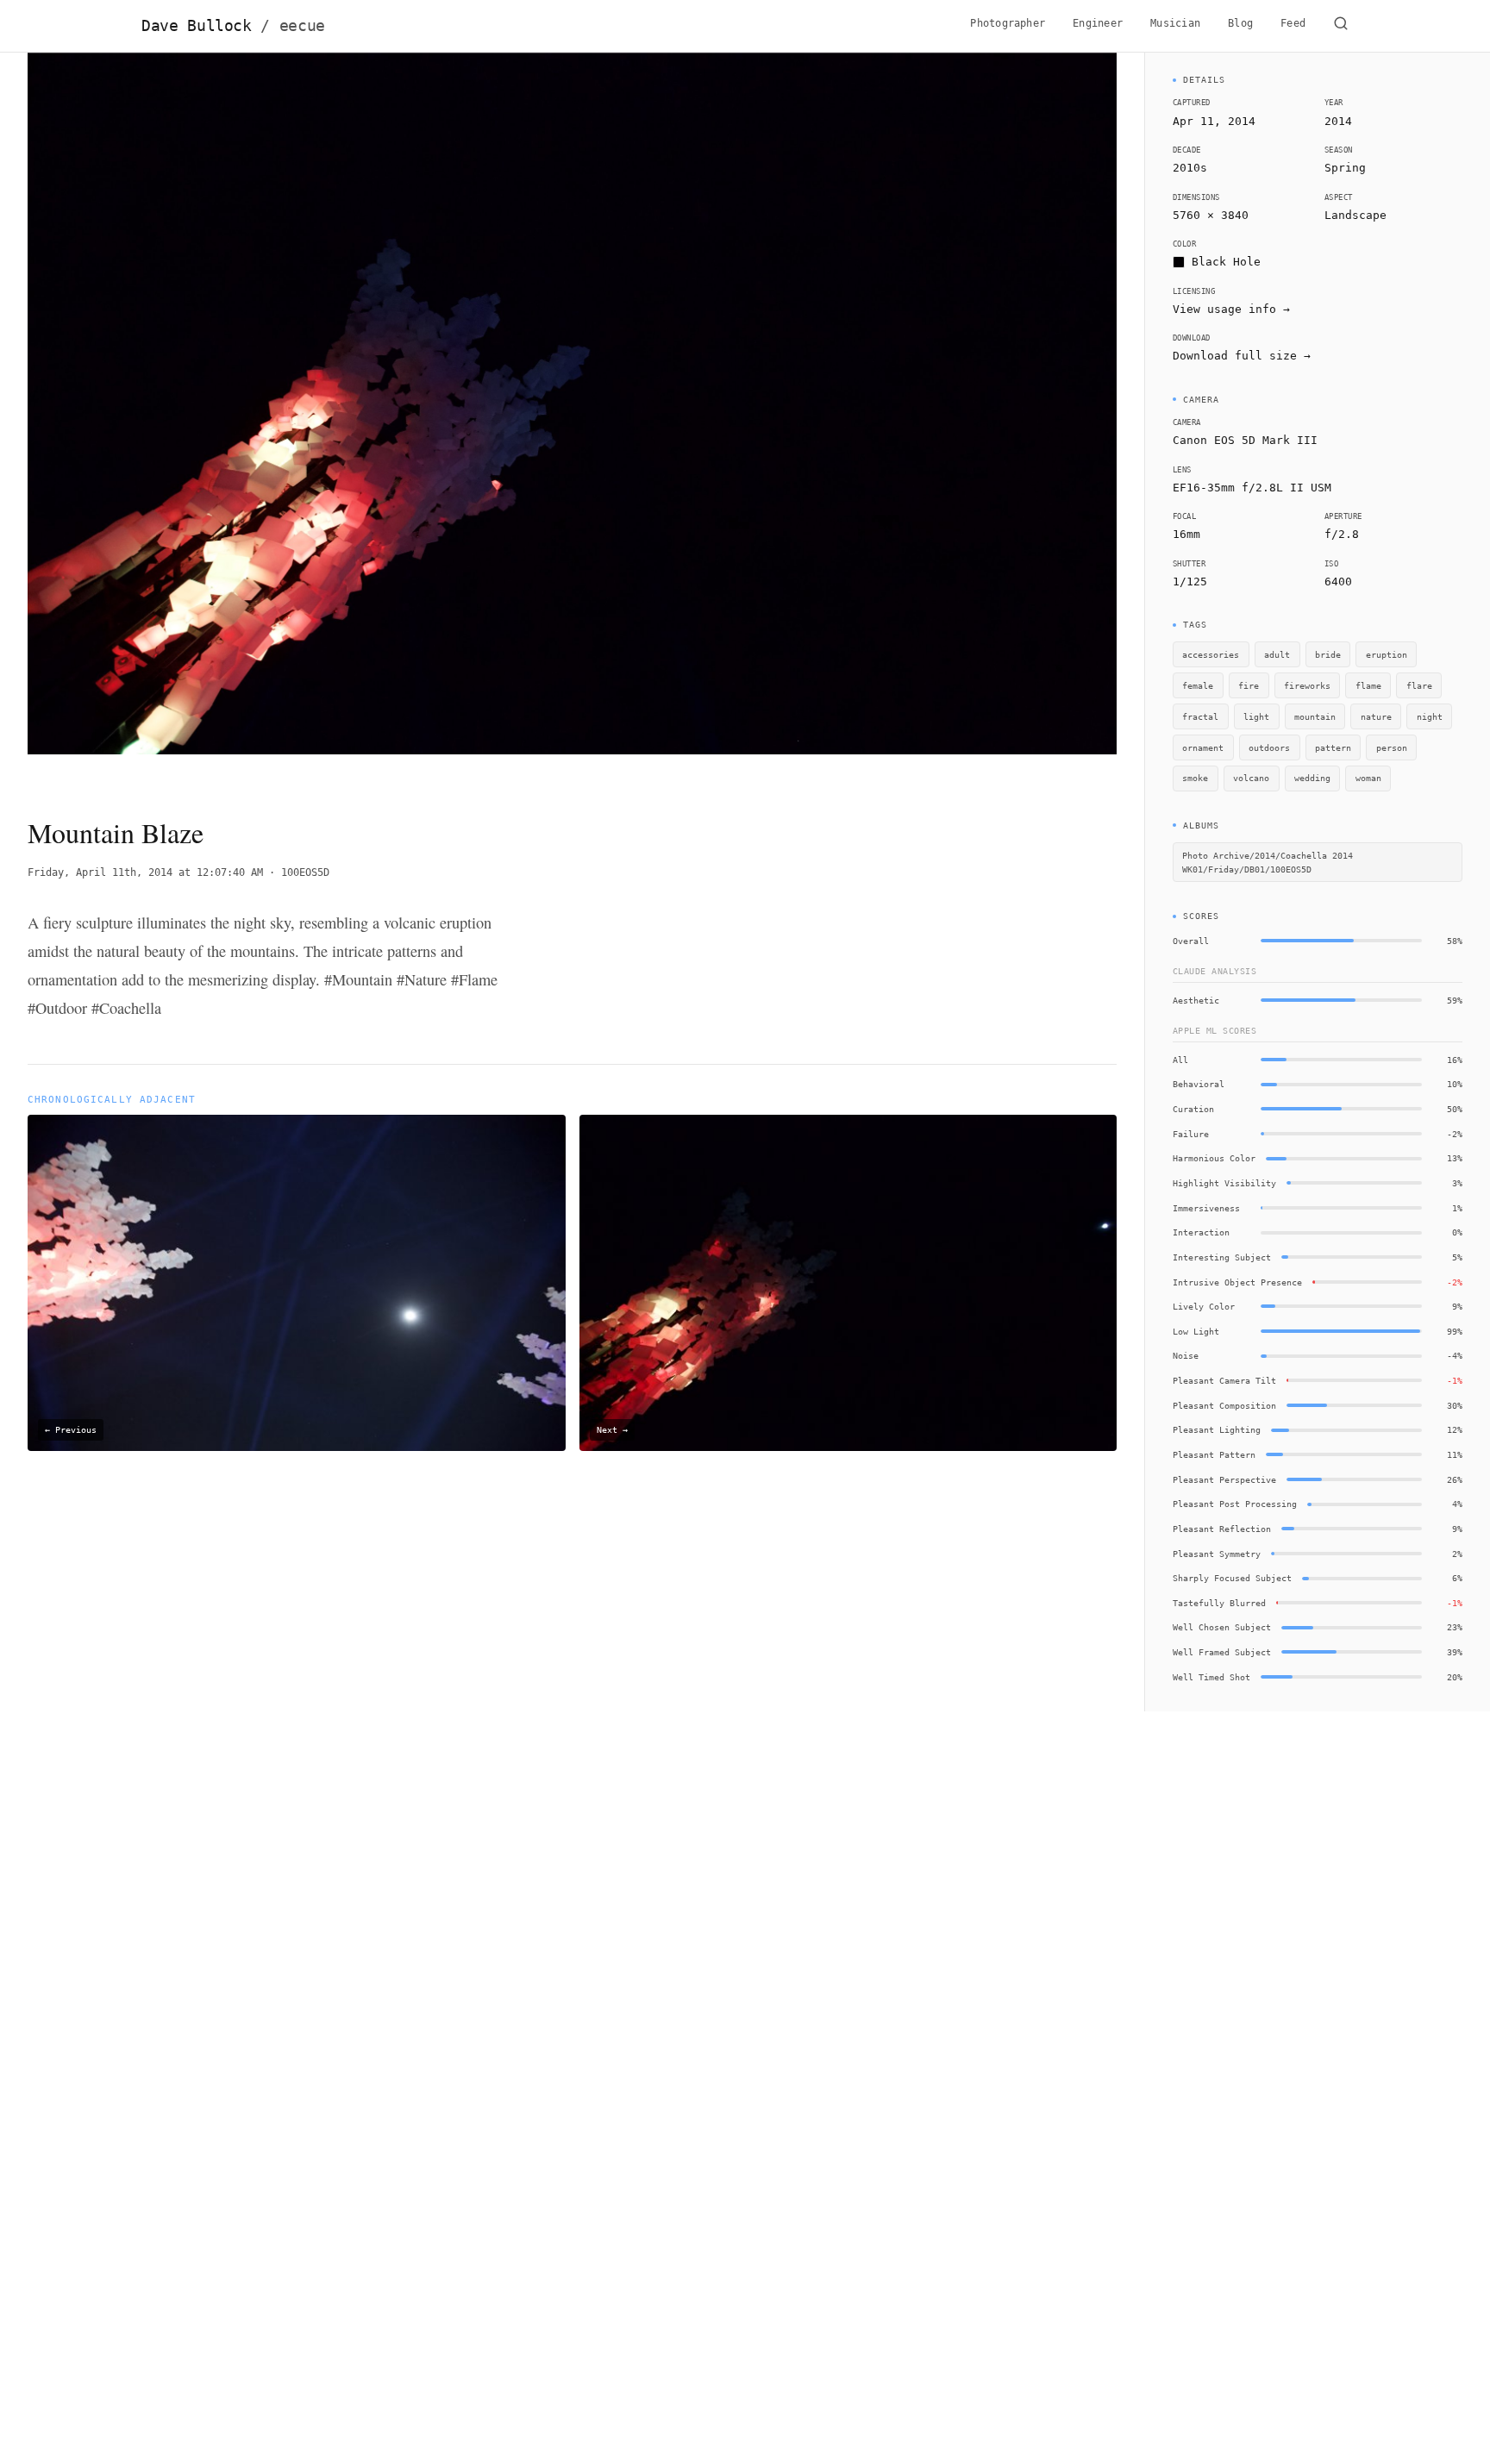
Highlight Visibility (1224, 1183)
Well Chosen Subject (1222, 1627)
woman (1368, 778)
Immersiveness (1206, 1208)
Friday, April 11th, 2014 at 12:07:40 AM (145, 872)
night (1430, 716)
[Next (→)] (1008, 420)
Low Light (1196, 1331)
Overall (1191, 941)
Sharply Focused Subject (1232, 1578)
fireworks (1307, 685)
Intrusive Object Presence (1237, 1282)
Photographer (1008, 23)
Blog (1240, 23)
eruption (1387, 654)
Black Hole (1226, 262)
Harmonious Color (1214, 1158)
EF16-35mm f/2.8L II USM (1252, 488)
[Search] (1341, 26)
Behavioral (1199, 1084)
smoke (1195, 778)
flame (1368, 685)
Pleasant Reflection (1222, 1529)
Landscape (1355, 215)
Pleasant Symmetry (1217, 1554)
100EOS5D (305, 872)
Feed (1293, 23)
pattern (1333, 747)
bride (1328, 654)
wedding (1312, 778)
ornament (1203, 747)
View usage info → (1231, 309)
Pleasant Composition (1224, 1405)
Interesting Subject (1222, 1257)
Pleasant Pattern (1214, 1454)
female (1198, 685)
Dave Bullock (233, 26)
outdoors (1269, 747)
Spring (1345, 168)
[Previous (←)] (137, 420)
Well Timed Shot (1211, 1677)
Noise (1186, 1355)
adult (1277, 654)
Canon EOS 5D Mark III (1245, 440)
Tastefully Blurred (1219, 1603)
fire (1249, 685)
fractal (1200, 716)
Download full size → (1242, 356)
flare (1419, 685)
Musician (1175, 23)
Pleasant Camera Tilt (1224, 1380)
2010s (1190, 168)
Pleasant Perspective (1224, 1479)
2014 (1338, 121)
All (1180, 1060)
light (1256, 716)
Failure (1191, 1134)
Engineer (1098, 23)
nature (1376, 716)
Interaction (1201, 1232)
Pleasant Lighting (1217, 1429)
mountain (1315, 716)
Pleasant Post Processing (1235, 1504)
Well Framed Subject (1222, 1652)
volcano (1251, 778)
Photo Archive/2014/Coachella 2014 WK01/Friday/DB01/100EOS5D (1268, 863)
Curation (1193, 1109)
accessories (1211, 654)
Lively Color (1204, 1306)
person (1392, 747)
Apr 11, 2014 (1214, 121)
